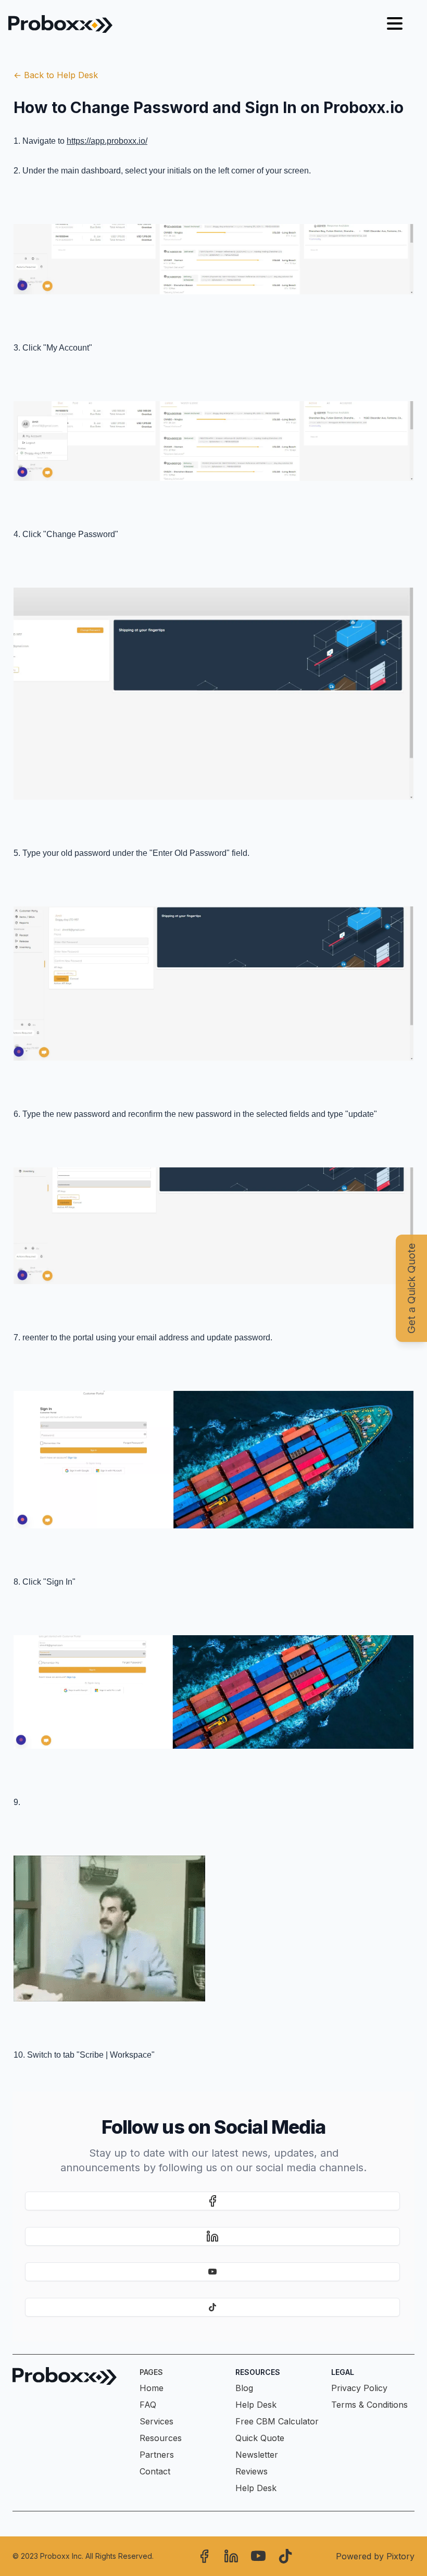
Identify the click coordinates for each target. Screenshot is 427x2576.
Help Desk (256, 2405)
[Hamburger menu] (395, 24)
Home (152, 2388)
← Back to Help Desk (56, 75)
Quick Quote (260, 2438)
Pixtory (400, 2556)
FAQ (148, 2405)
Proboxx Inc (61, 2556)
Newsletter (257, 2455)
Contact (155, 2471)
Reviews (252, 2471)
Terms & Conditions (369, 2405)
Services (156, 2421)
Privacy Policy (359, 2388)
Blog (244, 2388)
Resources (161, 2438)
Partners (157, 2455)
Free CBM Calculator (277, 2421)
